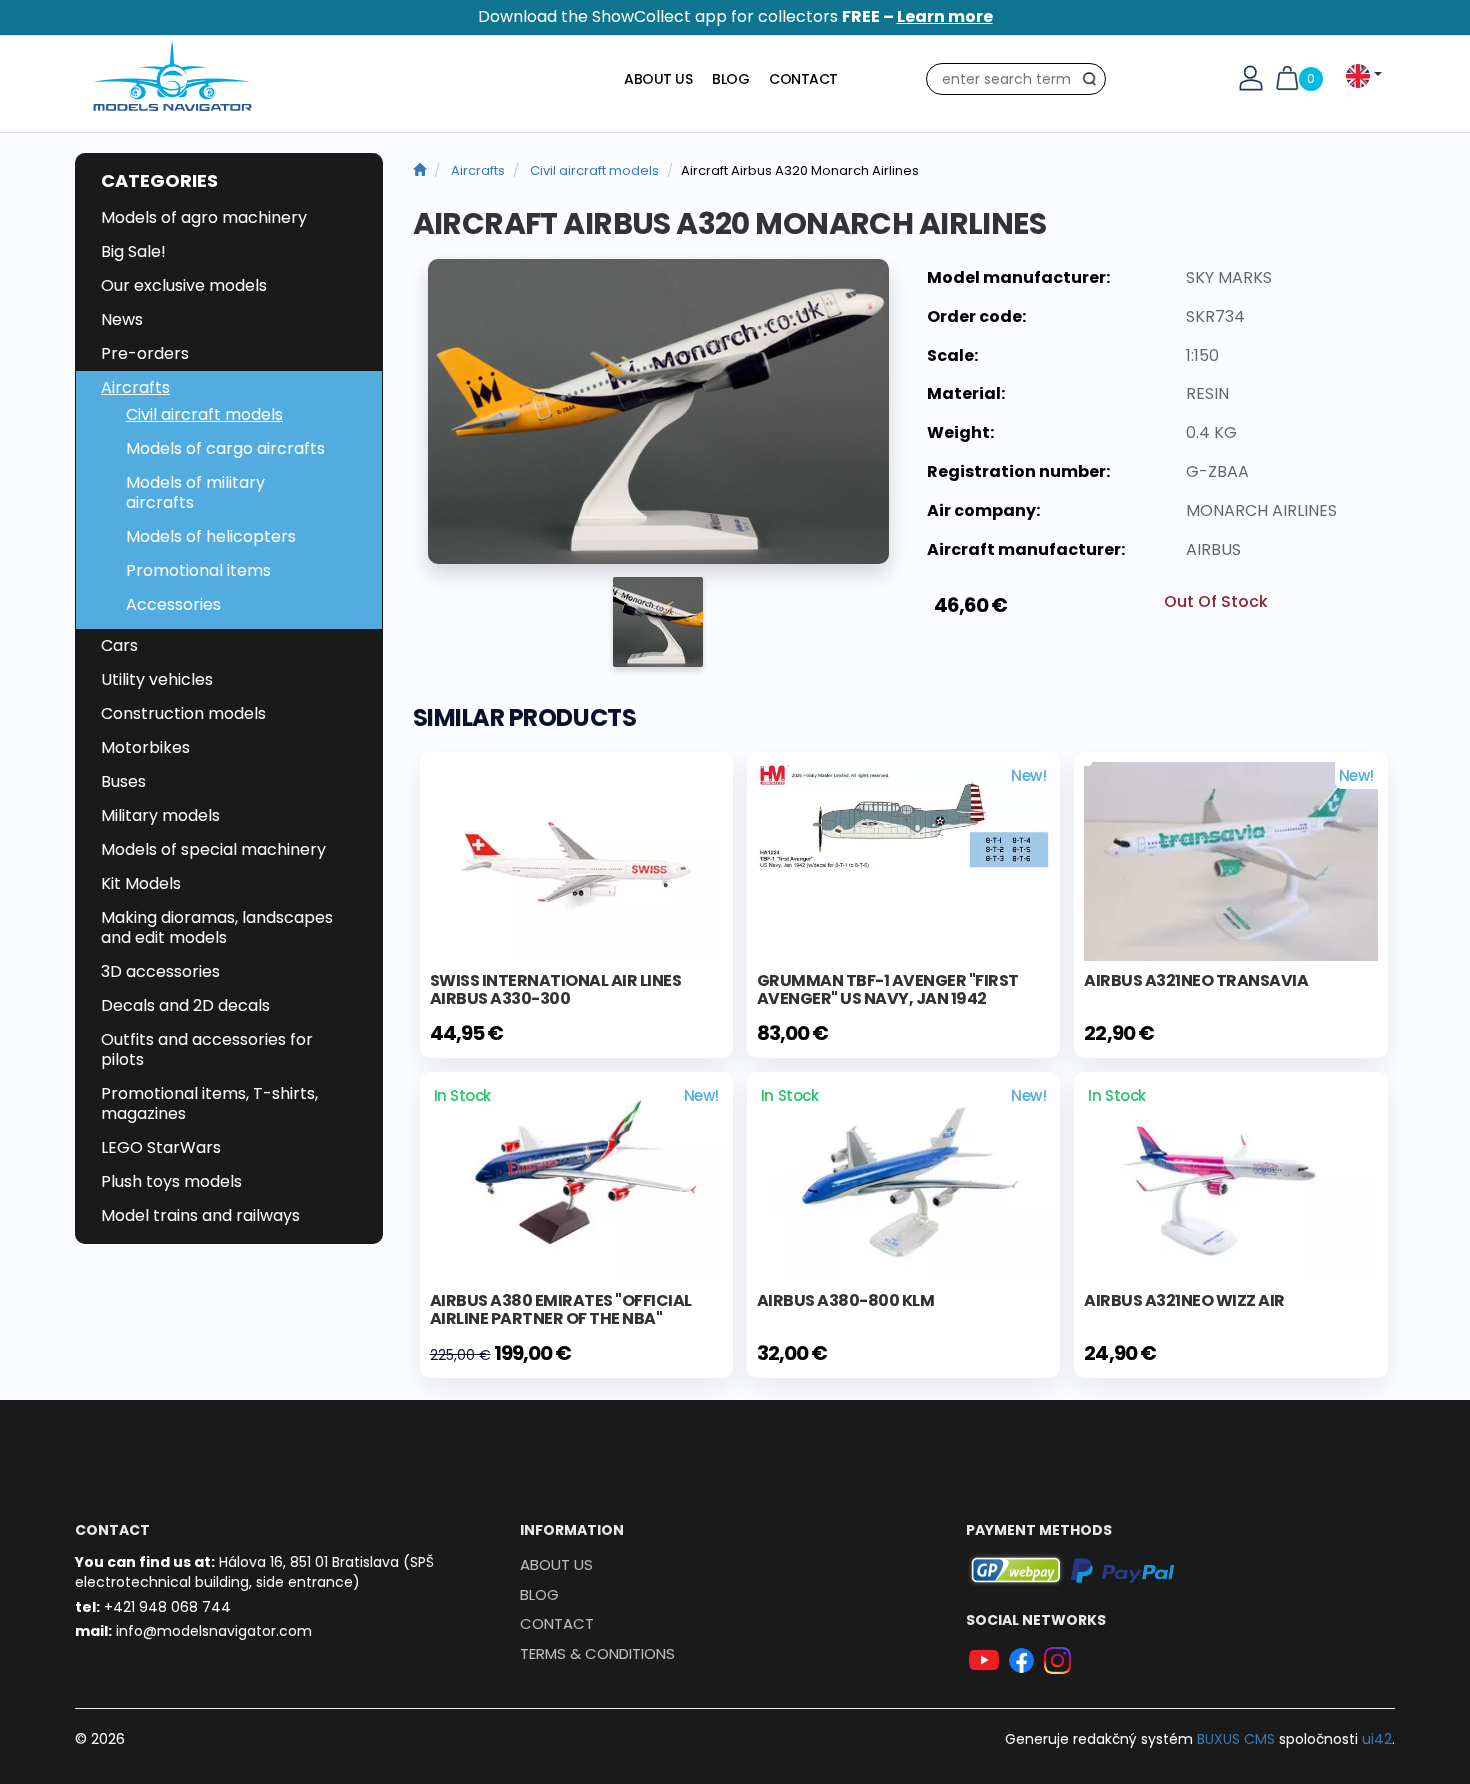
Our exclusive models (184, 285)
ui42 (1377, 1739)
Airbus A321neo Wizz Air (1184, 1300)
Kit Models (141, 883)
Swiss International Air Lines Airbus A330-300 (556, 989)
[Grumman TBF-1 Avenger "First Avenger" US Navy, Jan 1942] (903, 815)
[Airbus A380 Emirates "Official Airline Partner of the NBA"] (576, 1179)
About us (658, 79)
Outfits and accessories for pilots (207, 1049)
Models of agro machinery (204, 217)
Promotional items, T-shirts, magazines (209, 1103)
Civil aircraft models (204, 414)
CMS (1236, 1739)
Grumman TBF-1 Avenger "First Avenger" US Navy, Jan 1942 (888, 989)
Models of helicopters (211, 536)
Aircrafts (135, 387)
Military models (160, 815)
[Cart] (1287, 77)
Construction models (183, 713)
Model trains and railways (200, 1215)
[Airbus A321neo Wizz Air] (1230, 1179)
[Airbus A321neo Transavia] (1230, 860)
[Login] (1251, 77)
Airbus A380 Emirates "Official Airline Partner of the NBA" (561, 1309)
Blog (730, 79)
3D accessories (160, 971)
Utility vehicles (157, 679)
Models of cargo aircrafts (225, 448)
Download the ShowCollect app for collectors (735, 16)
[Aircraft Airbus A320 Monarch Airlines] (658, 411)
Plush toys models (171, 1181)
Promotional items (198, 570)
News (122, 319)
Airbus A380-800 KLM (846, 1300)
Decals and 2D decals (185, 1005)
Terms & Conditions (597, 1653)
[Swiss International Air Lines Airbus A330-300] (576, 861)
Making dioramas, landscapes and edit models (217, 927)
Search (1094, 83)
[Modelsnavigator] (419, 170)
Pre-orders (145, 353)
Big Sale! (133, 251)
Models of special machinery (213, 849)
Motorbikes (145, 747)
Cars (119, 645)
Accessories (173, 604)
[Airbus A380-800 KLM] (903, 1179)
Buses (123, 781)
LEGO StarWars (161, 1147)
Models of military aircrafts (195, 492)
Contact (803, 79)
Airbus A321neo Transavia (1196, 980)
